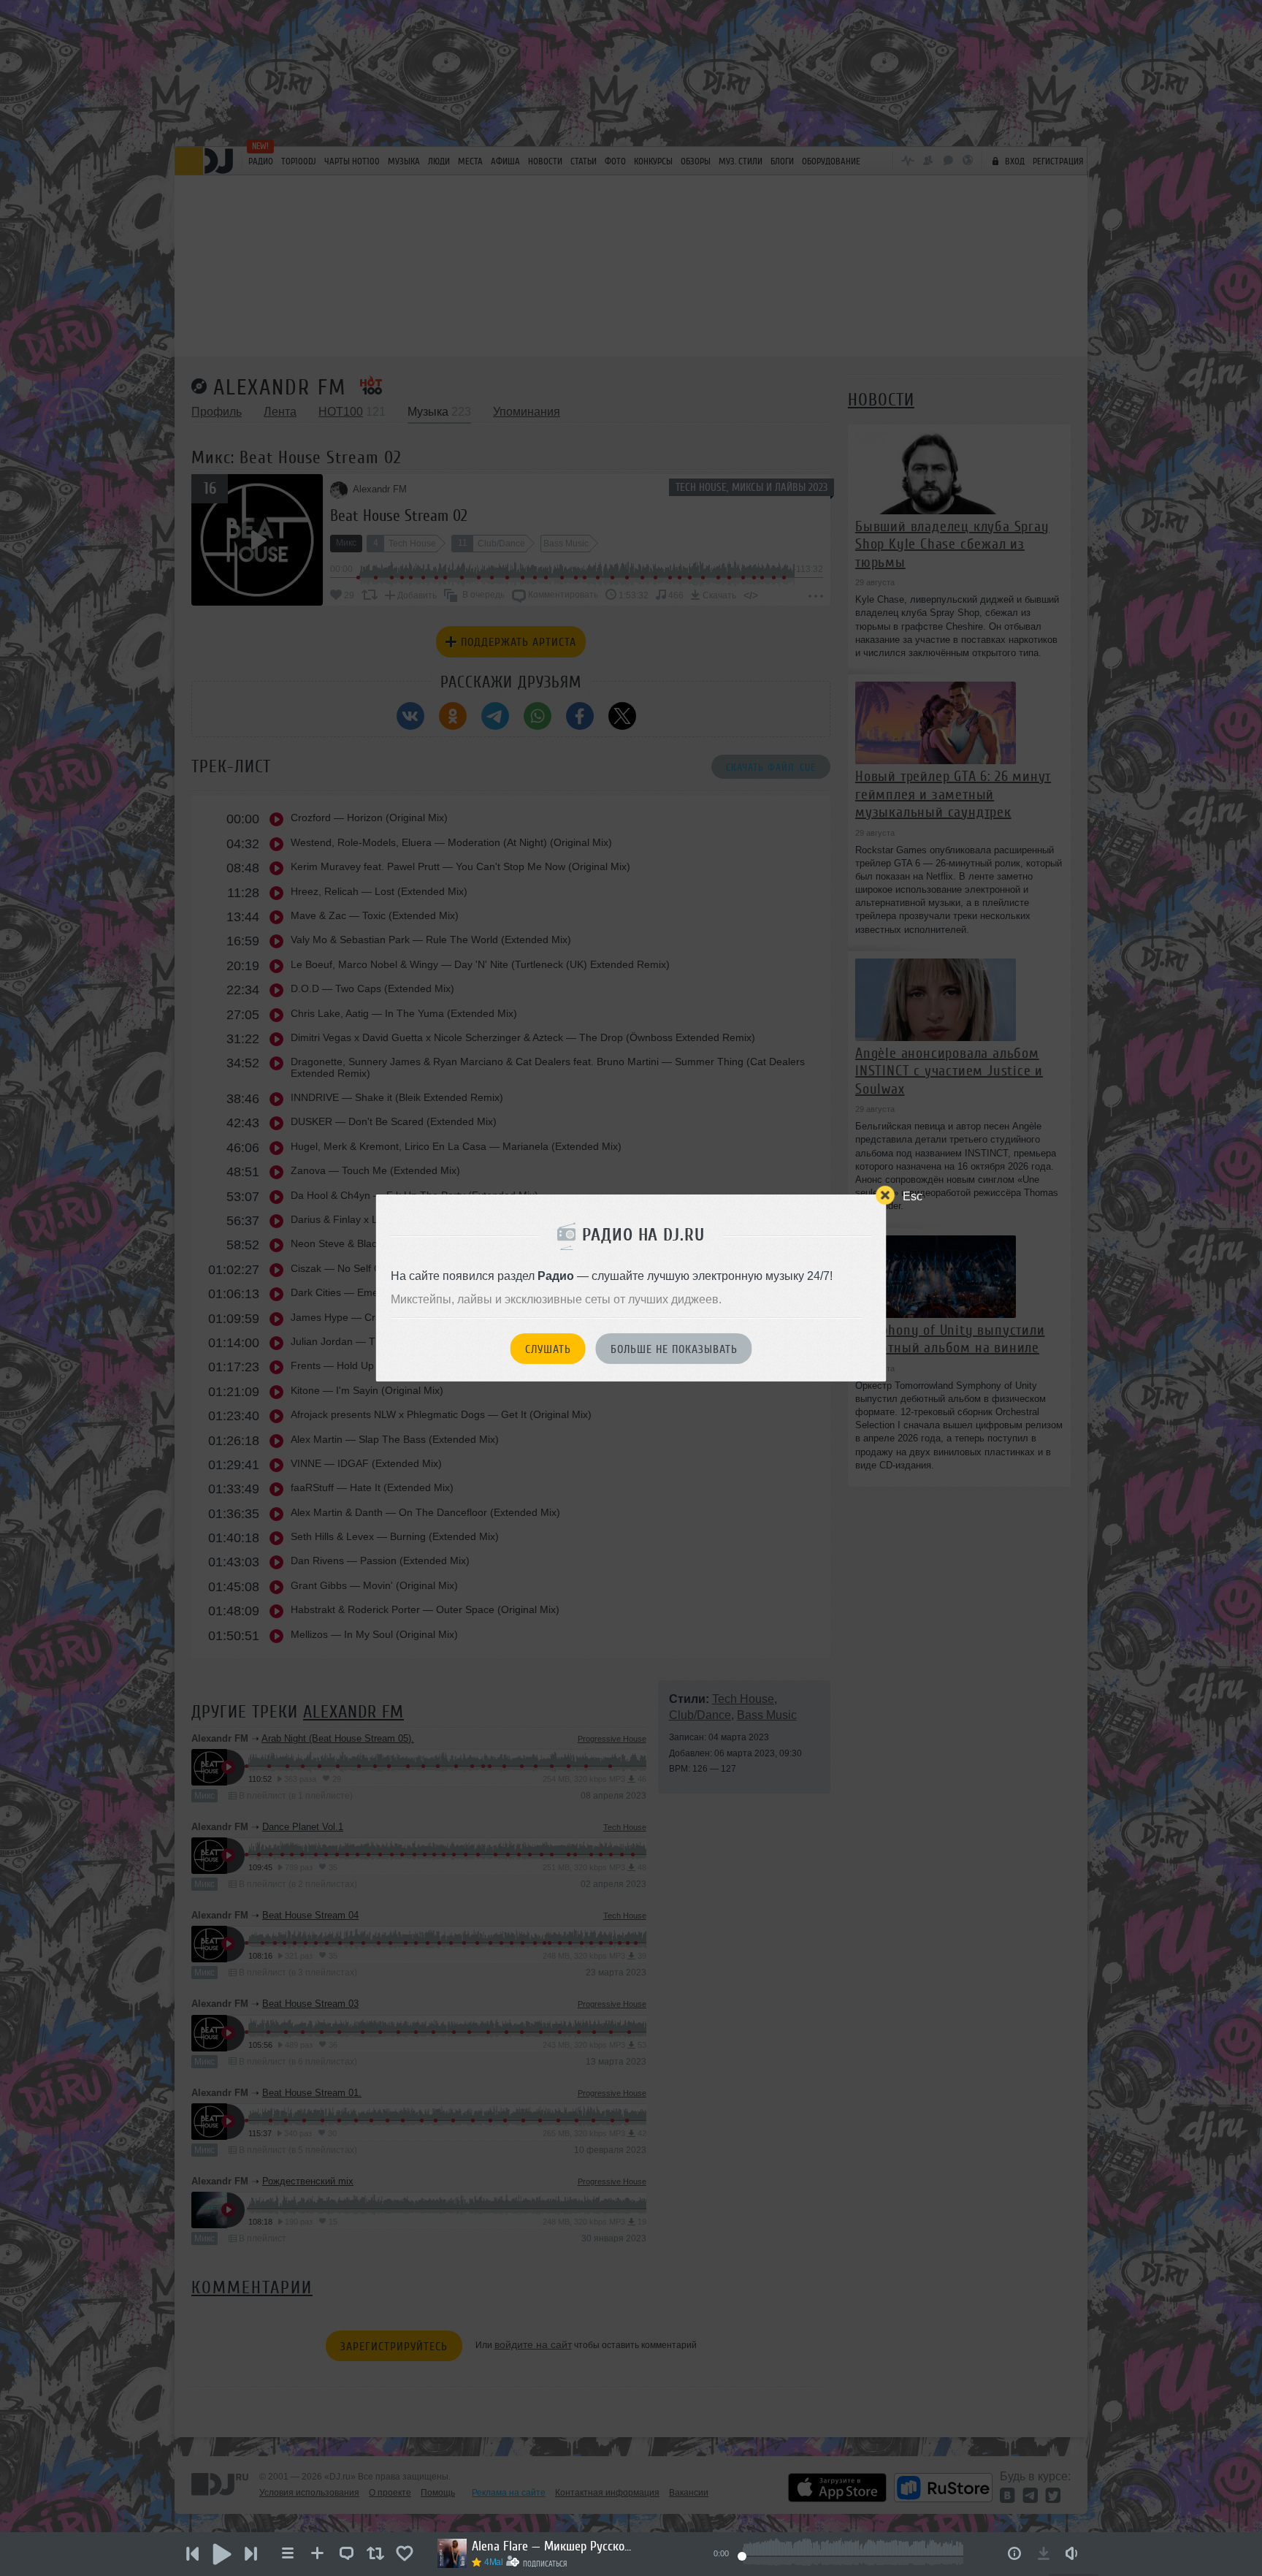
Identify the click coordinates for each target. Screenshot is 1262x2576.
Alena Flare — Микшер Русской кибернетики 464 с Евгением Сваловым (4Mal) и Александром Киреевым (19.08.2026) (552, 2546)
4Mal (494, 2562)
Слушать (548, 1349)
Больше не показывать (674, 1349)
